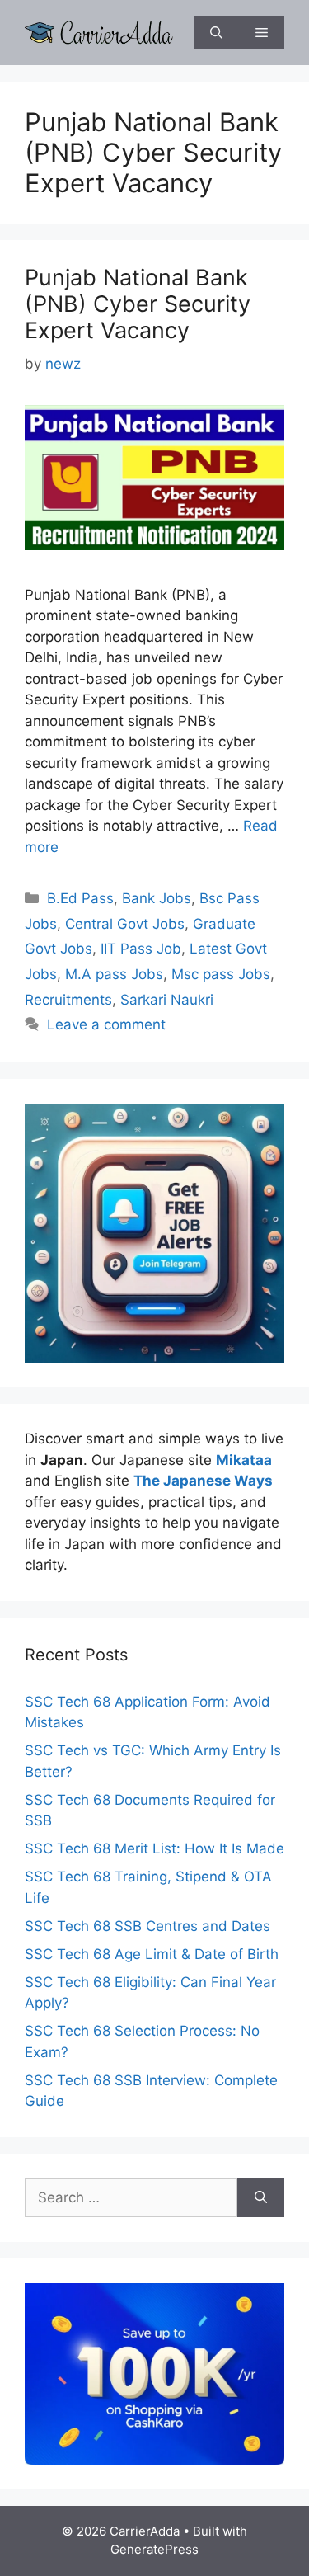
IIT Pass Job (141, 949)
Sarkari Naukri (167, 1000)
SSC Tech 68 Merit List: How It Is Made (154, 1848)
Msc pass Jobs (221, 974)
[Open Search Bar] (216, 33)
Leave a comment (106, 1024)
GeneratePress (154, 2549)
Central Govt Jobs (125, 924)
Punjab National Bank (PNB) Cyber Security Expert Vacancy (138, 304)
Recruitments (68, 1000)
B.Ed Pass (80, 898)
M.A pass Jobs (114, 974)
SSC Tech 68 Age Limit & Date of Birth (152, 1954)
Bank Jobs (157, 898)
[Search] (261, 2198)
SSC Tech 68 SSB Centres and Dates (147, 1926)
